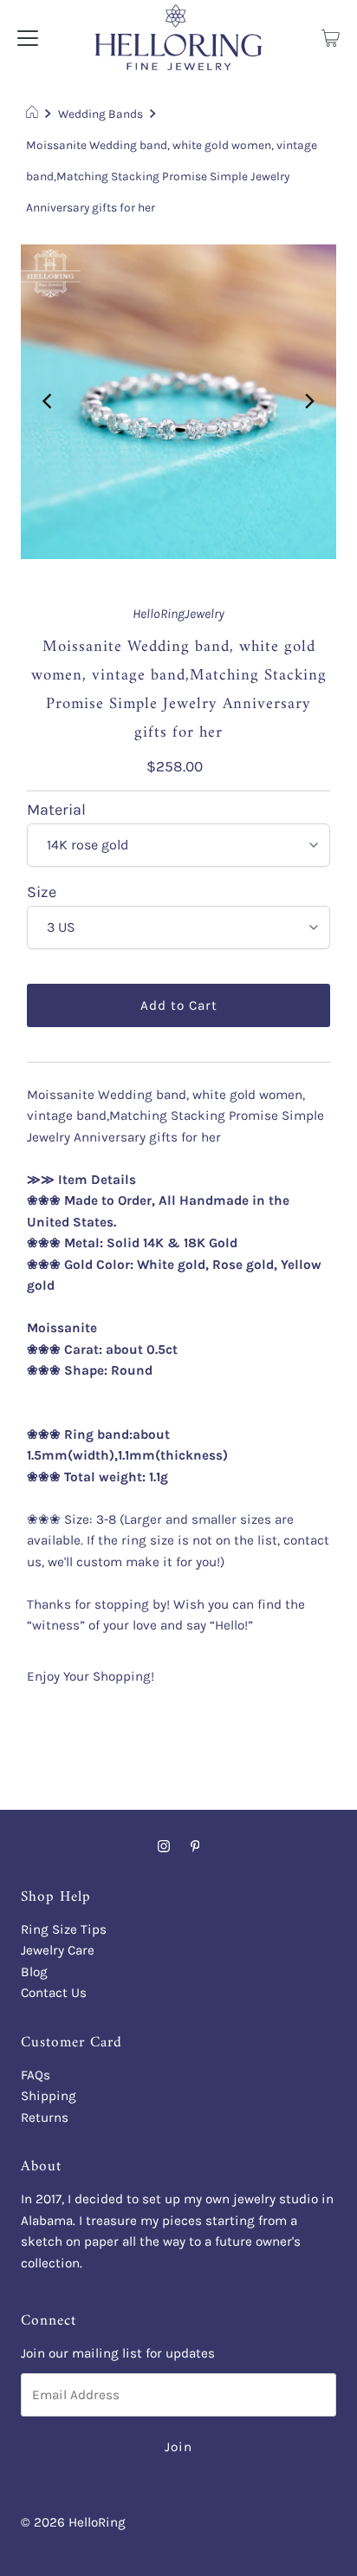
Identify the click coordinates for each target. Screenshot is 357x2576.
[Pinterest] (195, 1846)
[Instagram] (164, 1846)
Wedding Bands (101, 114)
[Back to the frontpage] (34, 114)
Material (56, 810)
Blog (34, 1972)
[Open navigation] (28, 37)
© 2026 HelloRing (73, 2522)
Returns (45, 2117)
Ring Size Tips (64, 1929)
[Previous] (49, 401)
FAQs (36, 2075)
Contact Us (54, 1993)
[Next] (308, 401)
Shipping (49, 2096)
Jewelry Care (58, 1950)
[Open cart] (331, 37)
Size (42, 893)
